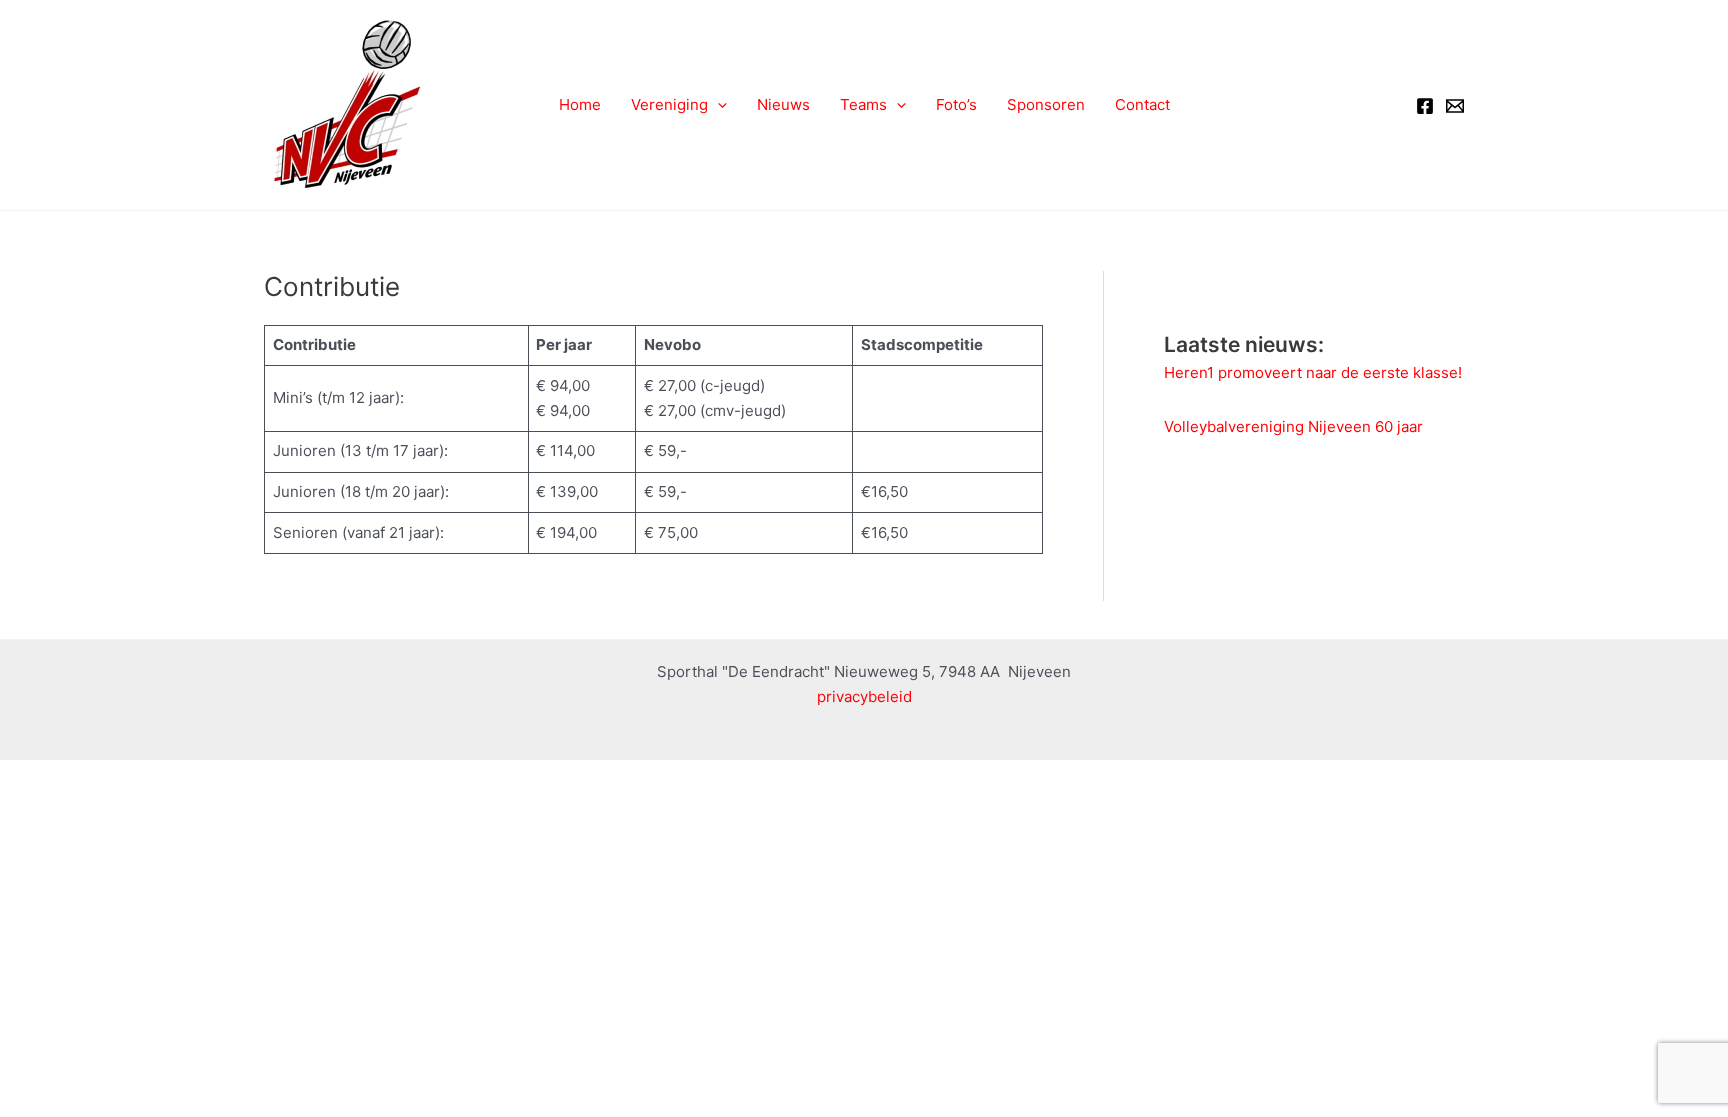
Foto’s (956, 104)
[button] (717, 105)
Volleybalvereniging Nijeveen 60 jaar (1293, 426)
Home (580, 104)
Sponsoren (1046, 104)
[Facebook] (1425, 106)
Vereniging (669, 104)
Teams (863, 104)
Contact (1142, 104)
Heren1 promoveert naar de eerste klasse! (1313, 372)
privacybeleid (864, 696)
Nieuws (783, 104)
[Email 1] (1455, 106)
